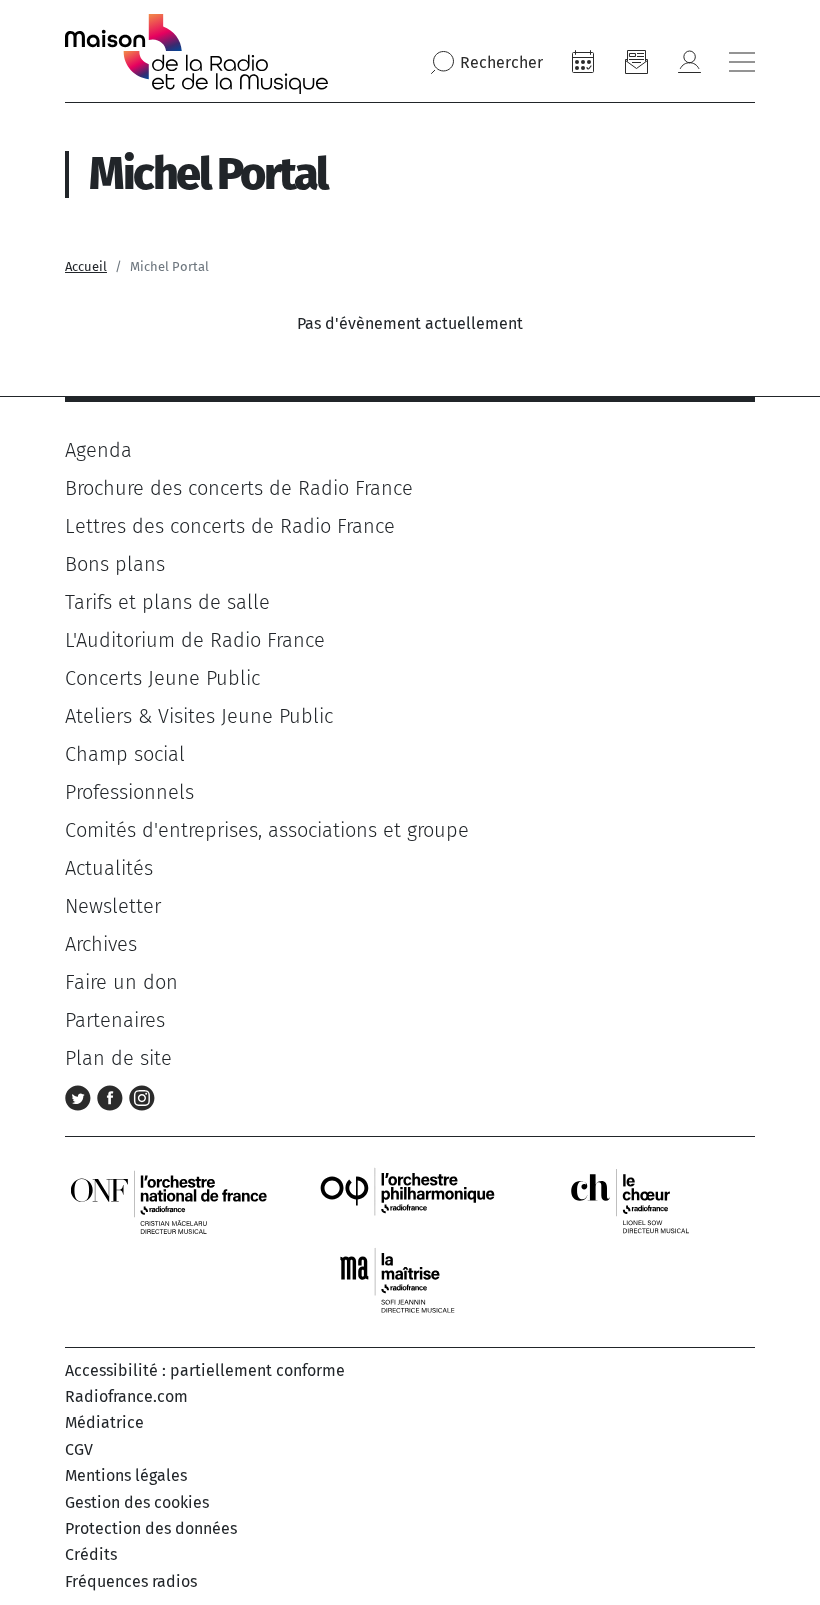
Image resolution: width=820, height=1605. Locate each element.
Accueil (86, 266)
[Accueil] (196, 54)
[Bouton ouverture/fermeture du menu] (742, 62)
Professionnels (129, 792)
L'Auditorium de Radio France (195, 640)
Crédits (91, 1554)
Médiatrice (104, 1422)
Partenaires (115, 1020)
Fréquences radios (131, 1581)
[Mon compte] (689, 62)
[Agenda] (583, 62)
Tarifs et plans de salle (167, 602)
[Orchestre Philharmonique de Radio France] (410, 1200)
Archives (101, 944)
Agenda (98, 450)
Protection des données (151, 1528)
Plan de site (118, 1058)
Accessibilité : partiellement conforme (205, 1370)
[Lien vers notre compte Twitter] (81, 1096)
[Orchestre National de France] (169, 1200)
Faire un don (121, 982)
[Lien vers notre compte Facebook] (113, 1096)
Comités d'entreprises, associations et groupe (267, 830)
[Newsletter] (636, 62)
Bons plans (115, 564)
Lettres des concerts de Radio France (230, 526)
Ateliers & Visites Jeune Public (199, 716)
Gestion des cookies (137, 1502)
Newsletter (113, 906)
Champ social (125, 754)
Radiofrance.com (126, 1396)
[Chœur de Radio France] (651, 1200)
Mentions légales (126, 1475)
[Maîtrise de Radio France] (410, 1280)
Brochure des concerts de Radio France (239, 488)
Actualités (109, 868)
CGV (79, 1449)
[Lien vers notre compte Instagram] (142, 1096)
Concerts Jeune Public (162, 678)
